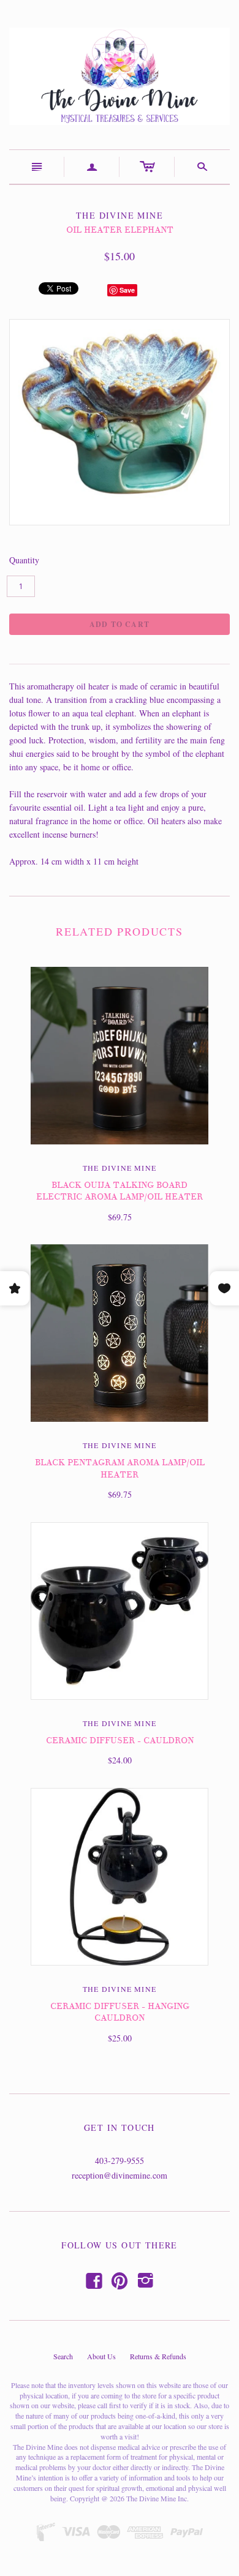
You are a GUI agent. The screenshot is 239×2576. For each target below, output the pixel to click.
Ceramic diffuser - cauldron (120, 1740)
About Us (101, 2356)
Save (127, 290)
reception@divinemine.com (120, 2175)
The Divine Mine (120, 1168)
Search (63, 2356)
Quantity (24, 560)
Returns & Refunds (158, 2356)
